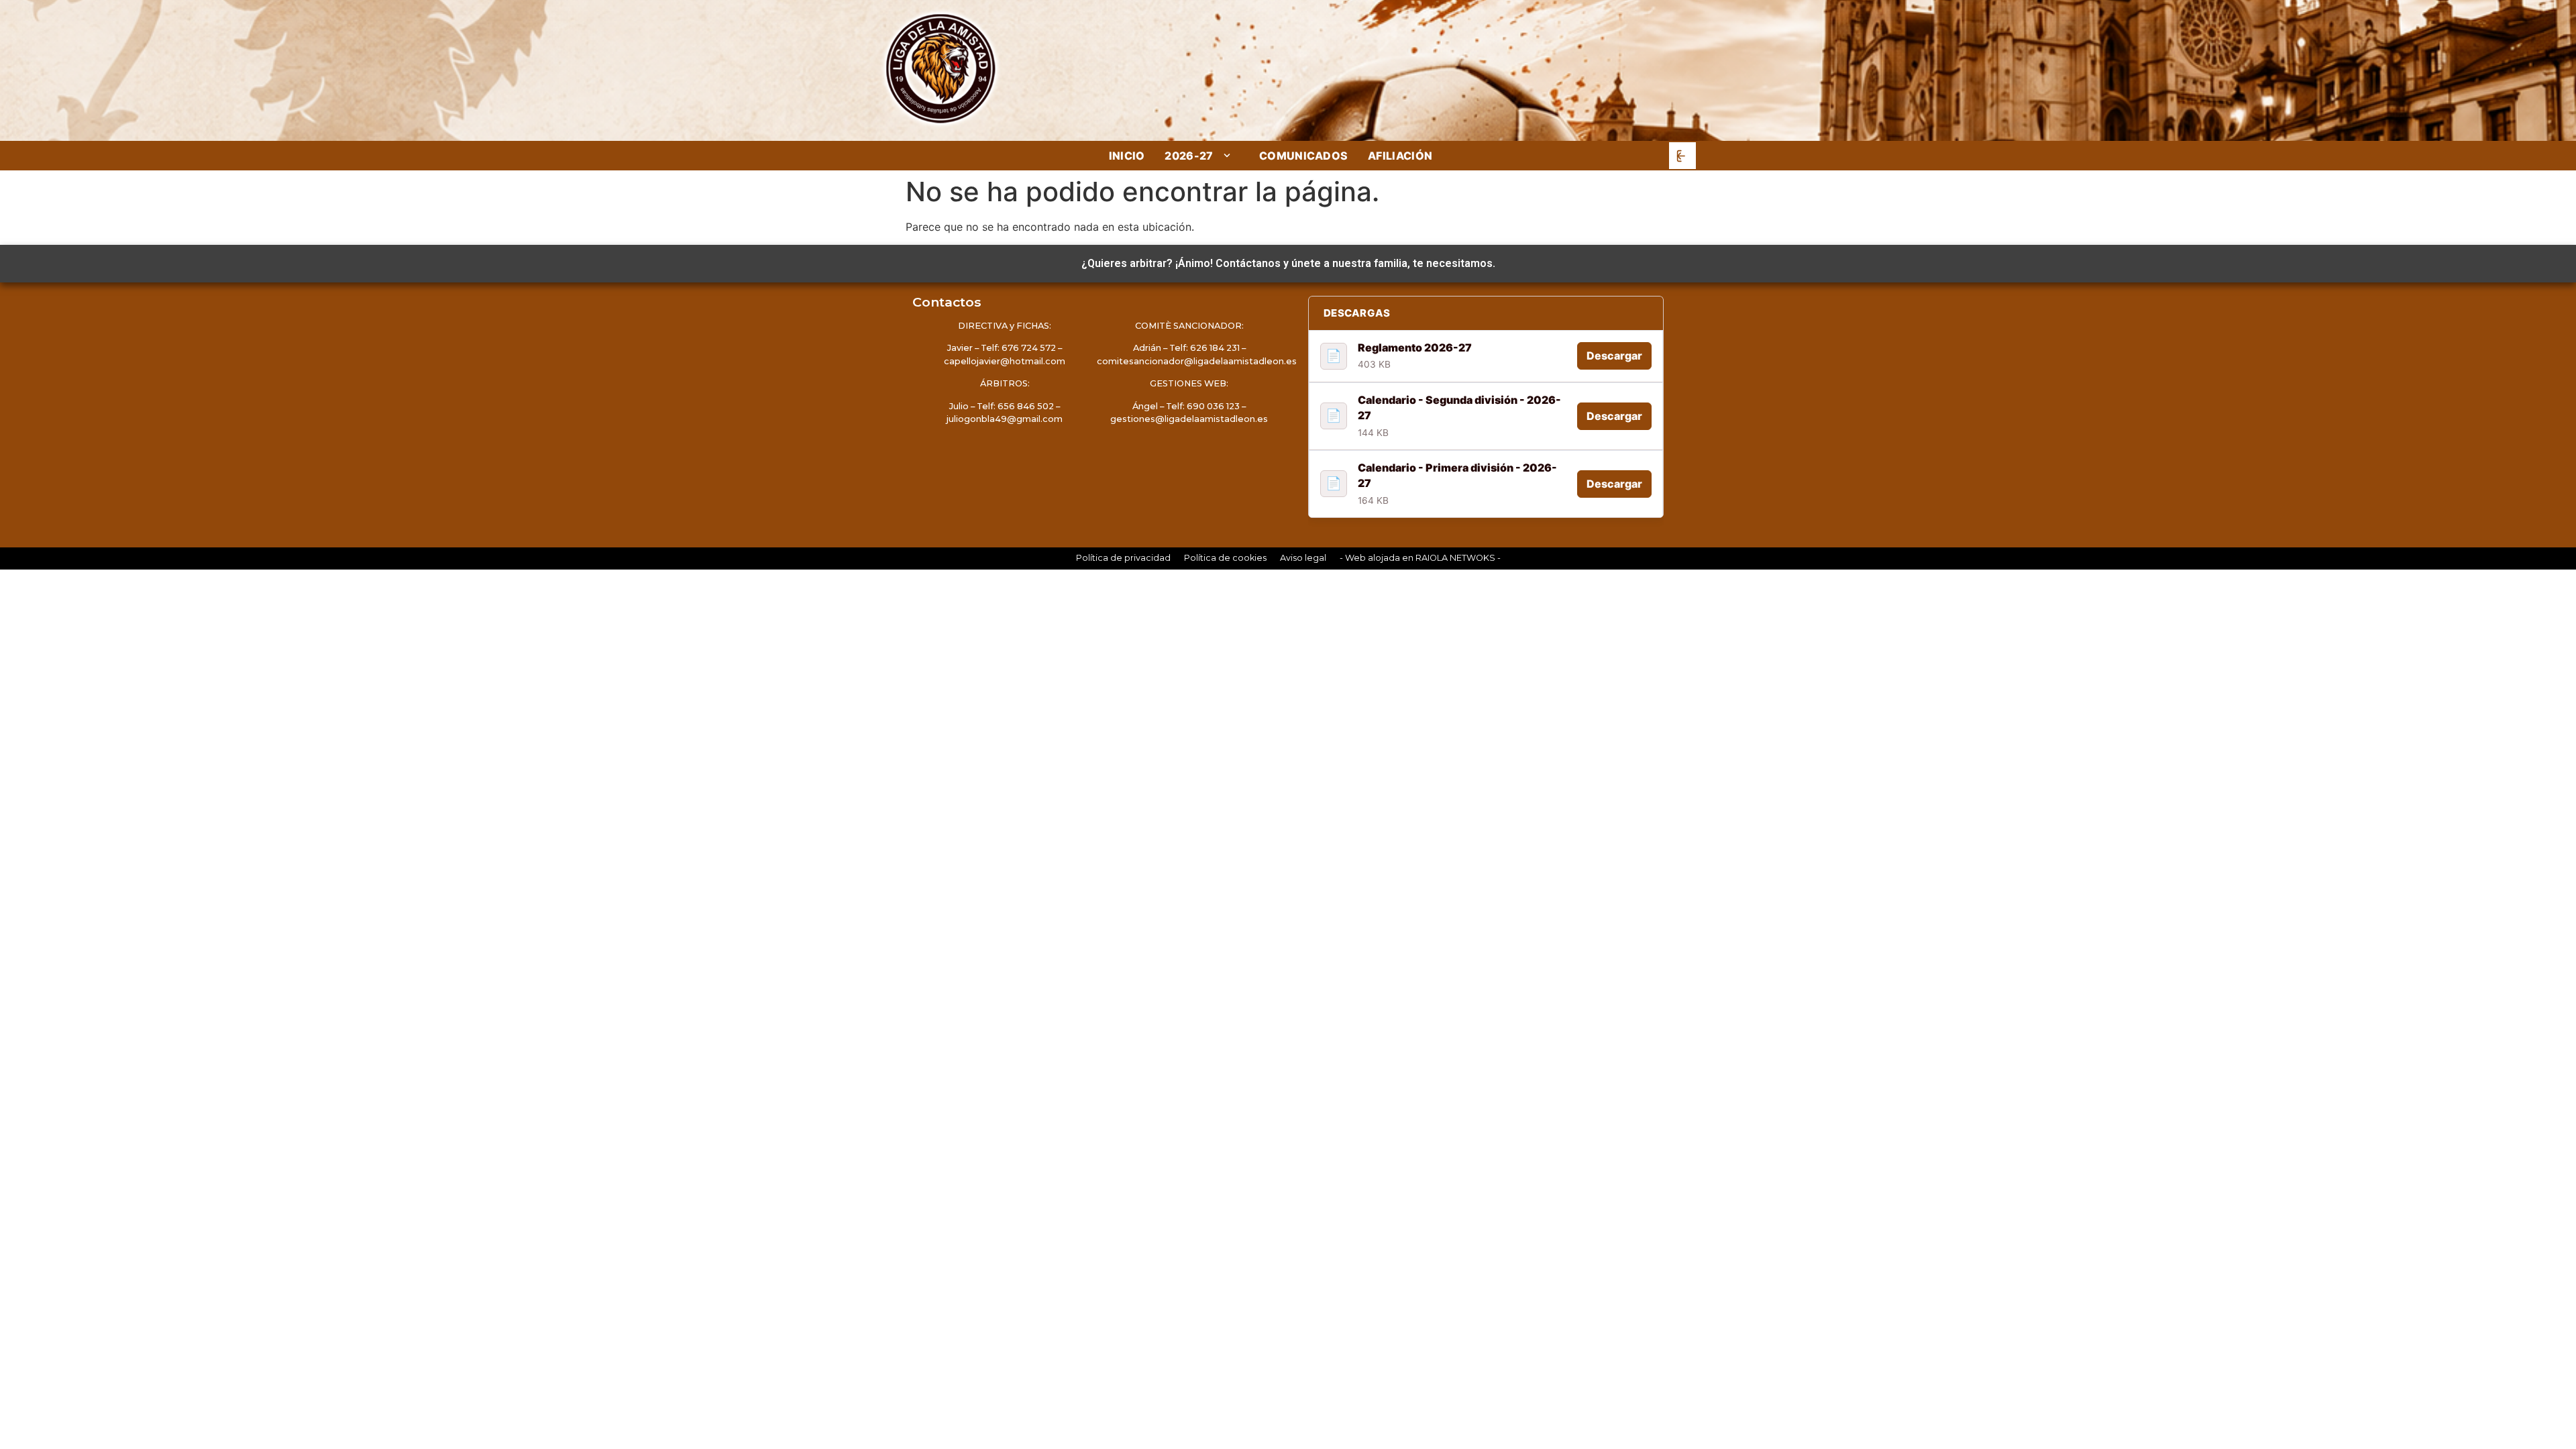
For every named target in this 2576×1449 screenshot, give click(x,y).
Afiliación (1400, 156)
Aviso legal (1303, 558)
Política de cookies (1225, 558)
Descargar (1614, 356)
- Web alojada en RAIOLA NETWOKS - (1420, 558)
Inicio (1127, 156)
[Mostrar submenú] (1228, 155)
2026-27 (1189, 156)
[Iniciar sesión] (1682, 156)
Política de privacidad (1123, 558)
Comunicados (1304, 156)
